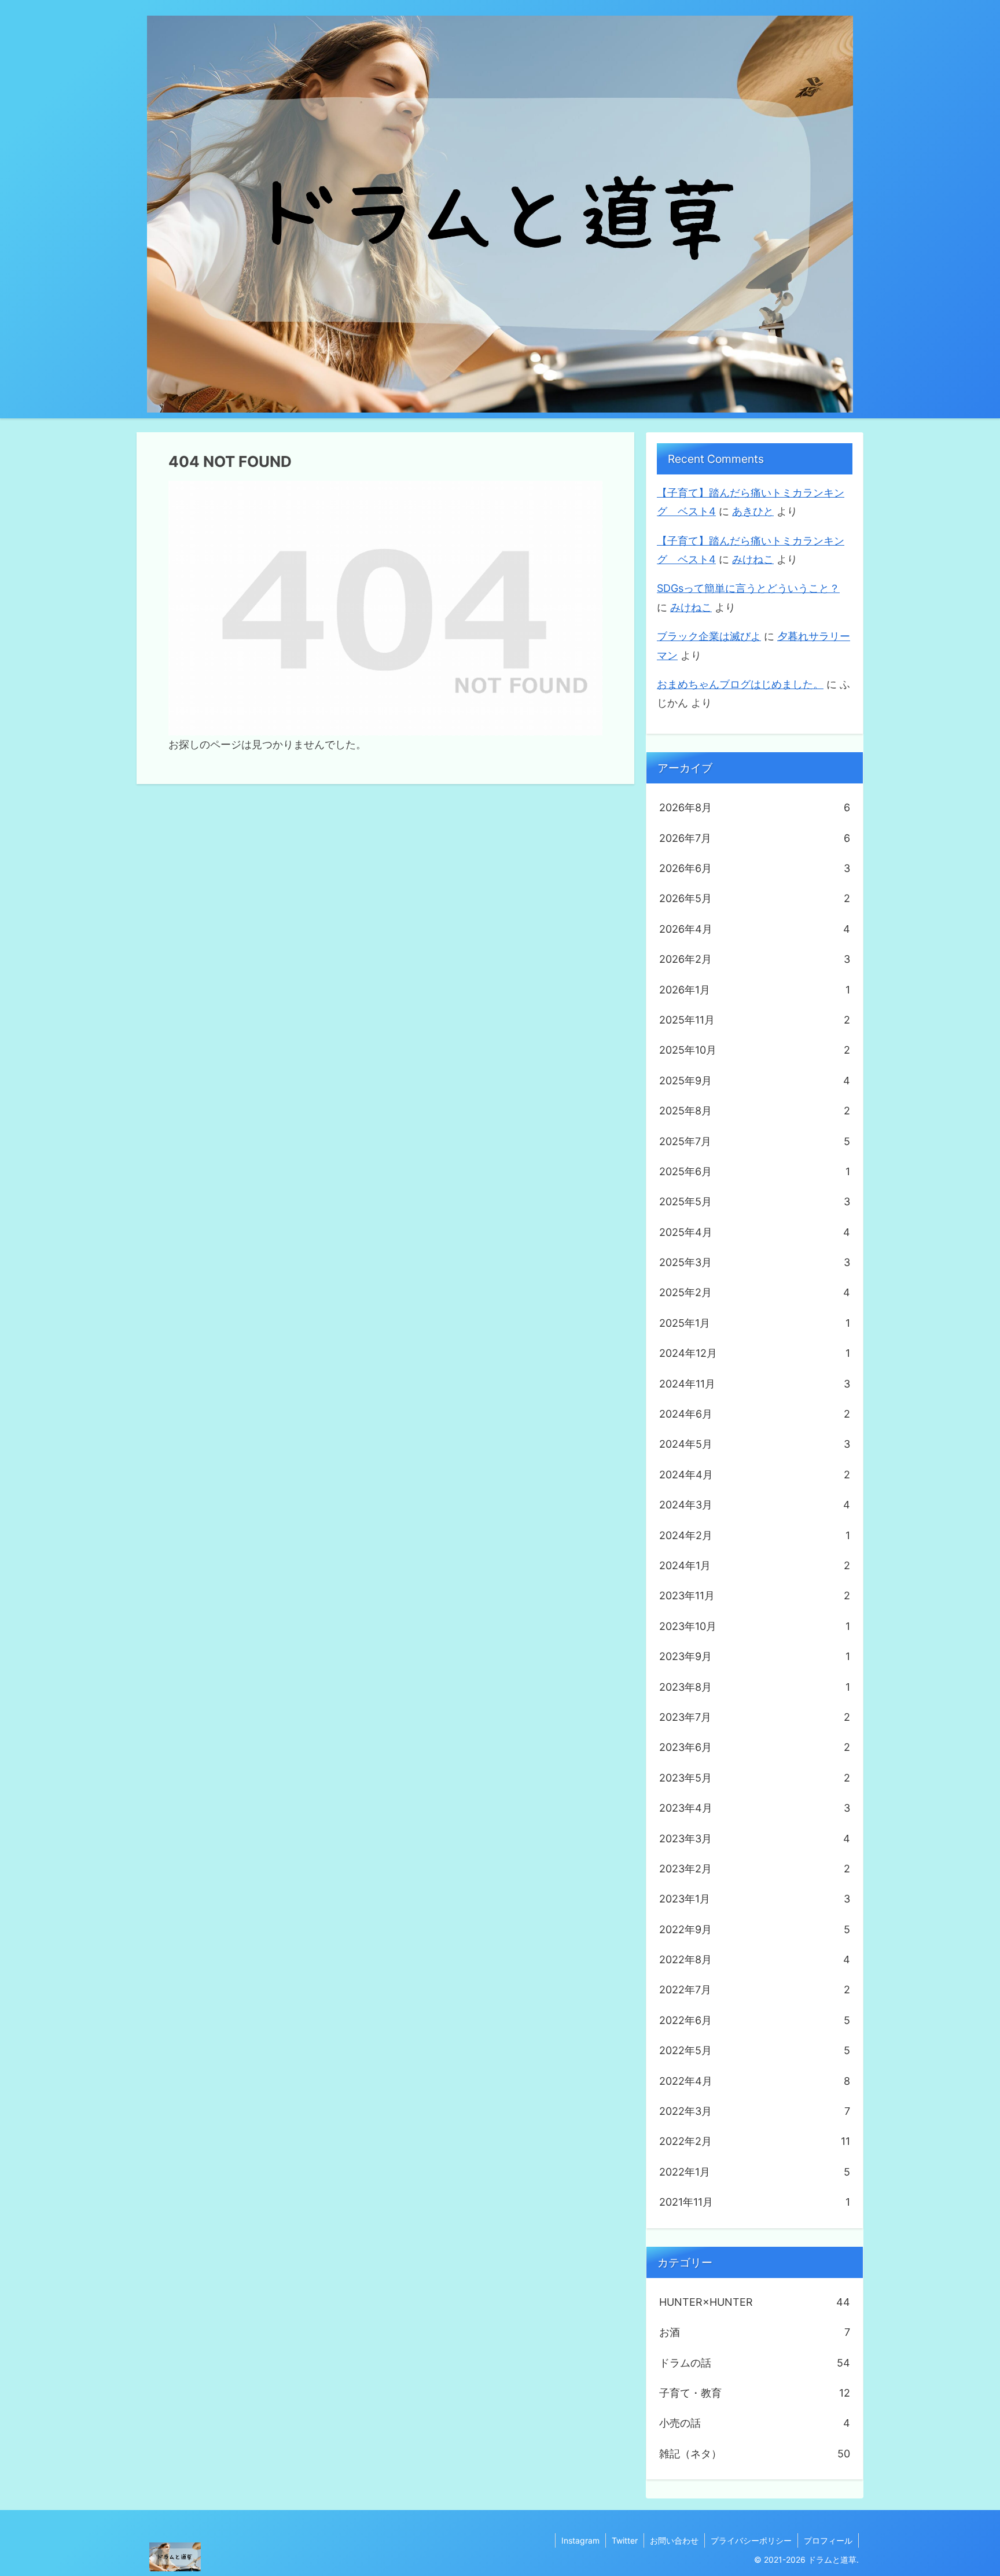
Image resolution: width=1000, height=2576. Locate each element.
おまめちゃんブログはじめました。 (740, 684)
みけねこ (753, 559)
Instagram (580, 2540)
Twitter (625, 2540)
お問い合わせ (674, 2540)
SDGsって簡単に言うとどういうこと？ (748, 588)
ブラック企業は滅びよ (709, 636)
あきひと (753, 511)
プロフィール (828, 2540)
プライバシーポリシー (751, 2540)
